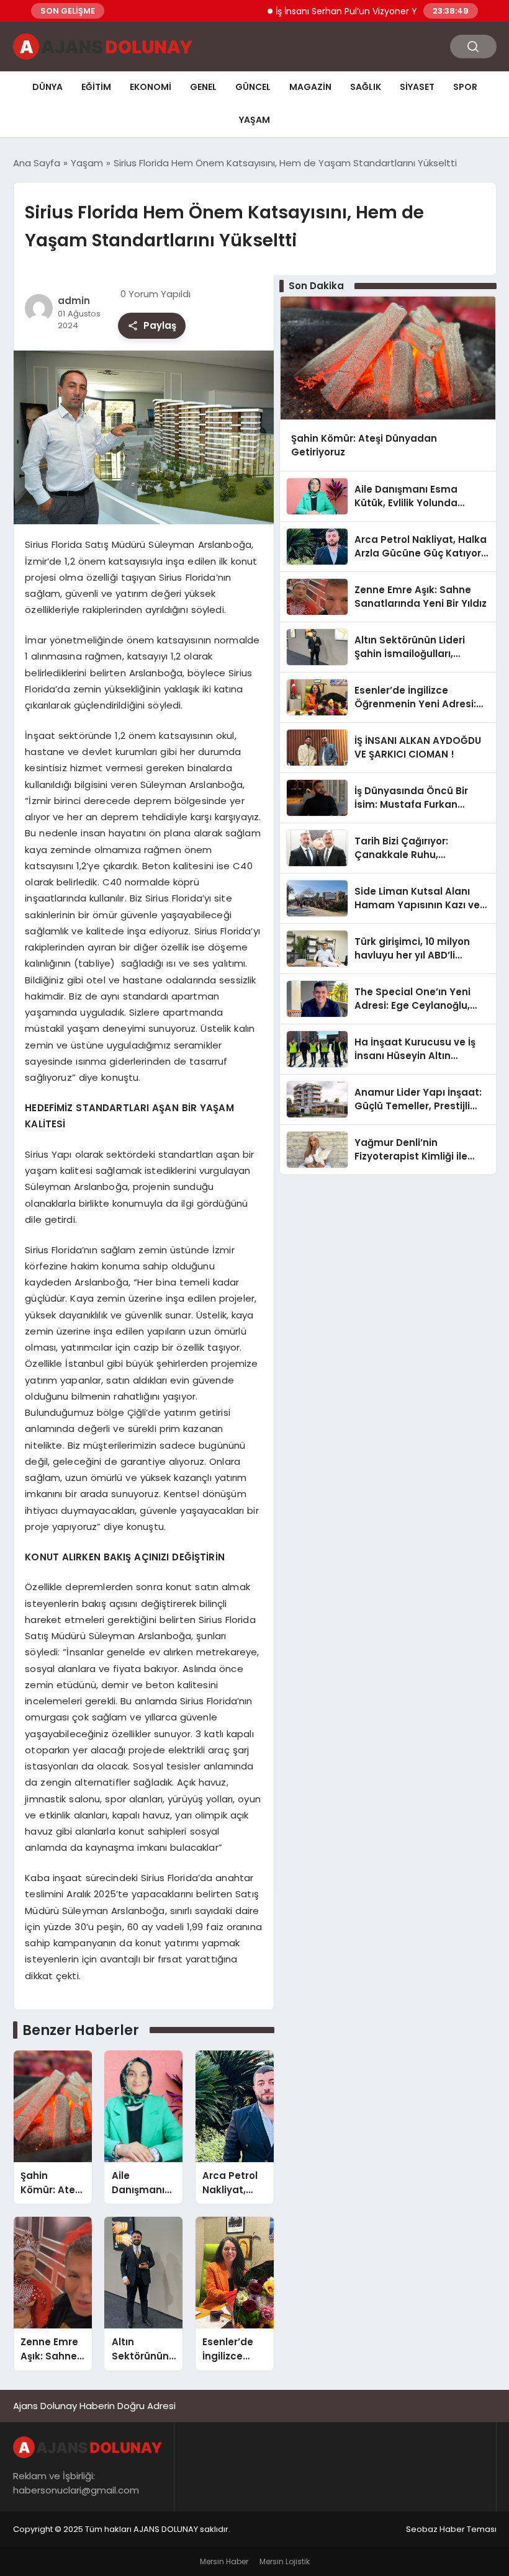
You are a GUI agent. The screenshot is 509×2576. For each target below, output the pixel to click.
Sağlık (366, 87)
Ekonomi (151, 87)
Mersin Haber (224, 2561)
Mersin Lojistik (285, 2561)
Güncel (253, 87)
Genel (203, 87)
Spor (465, 87)
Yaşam (254, 120)
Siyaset (417, 87)
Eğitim (96, 87)
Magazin (310, 87)
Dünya (47, 87)
